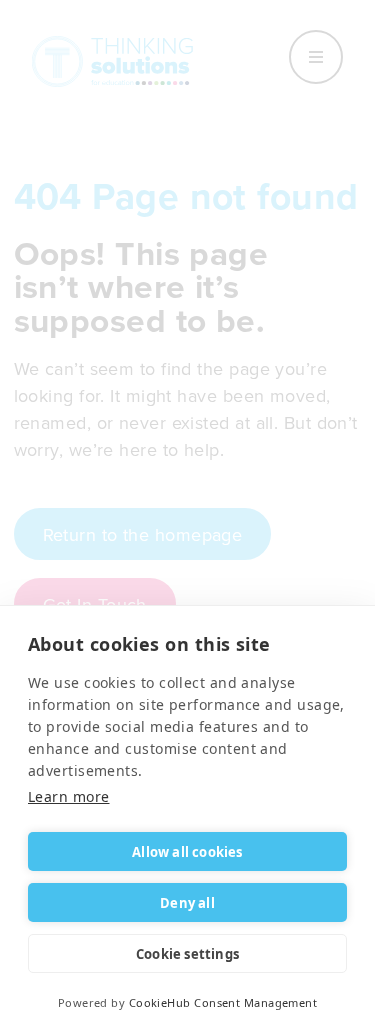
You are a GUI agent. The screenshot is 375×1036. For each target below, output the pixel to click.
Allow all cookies (187, 852)
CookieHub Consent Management (223, 1002)
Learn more (69, 796)
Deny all (187, 903)
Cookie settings (187, 954)
